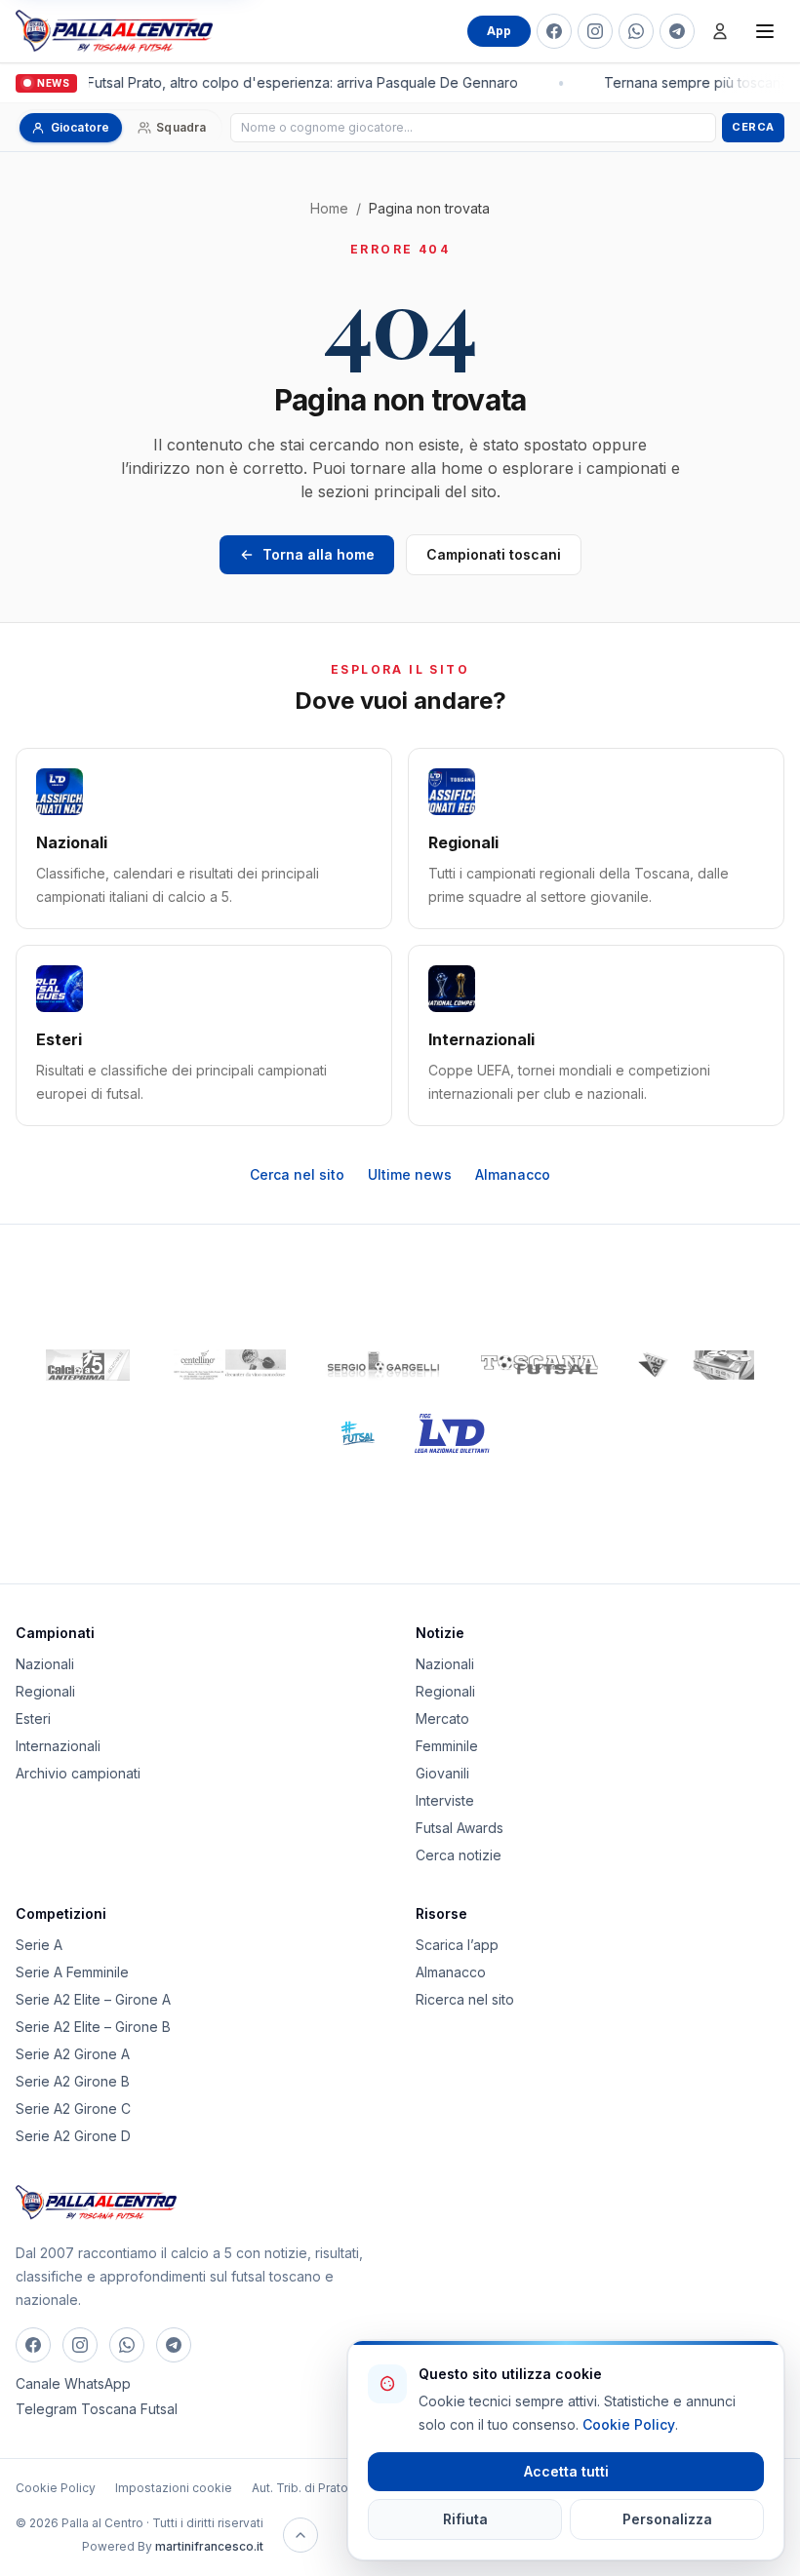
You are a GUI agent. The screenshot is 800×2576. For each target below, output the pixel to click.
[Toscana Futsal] (540, 1365)
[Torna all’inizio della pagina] (300, 2535)
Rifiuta (465, 2519)
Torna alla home (319, 554)
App (499, 31)
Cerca (753, 127)
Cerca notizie (459, 1855)
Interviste (445, 1800)
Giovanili (442, 1773)
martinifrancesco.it (209, 2546)
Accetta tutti (566, 2471)
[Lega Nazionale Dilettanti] (452, 1433)
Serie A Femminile (72, 1972)
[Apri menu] (765, 31)
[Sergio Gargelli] (383, 1365)
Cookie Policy (56, 2488)
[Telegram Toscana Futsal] (677, 31)
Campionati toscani (494, 554)
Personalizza (667, 2519)
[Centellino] (227, 1365)
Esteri (33, 1718)
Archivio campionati (78, 1773)
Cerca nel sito (297, 1174)
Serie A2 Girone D (73, 2136)
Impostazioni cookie (174, 2488)
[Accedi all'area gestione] (720, 31)
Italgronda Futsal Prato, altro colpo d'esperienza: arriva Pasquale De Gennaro (265, 82)
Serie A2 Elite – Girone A (93, 1999)
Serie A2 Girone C (73, 2108)
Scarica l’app (457, 1945)
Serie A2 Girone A (73, 2054)
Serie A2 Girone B (73, 2081)
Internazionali (58, 1746)
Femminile (447, 1746)
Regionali (45, 1691)
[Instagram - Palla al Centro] (595, 31)
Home (329, 208)
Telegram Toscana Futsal (97, 2409)
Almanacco (513, 1174)
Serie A (39, 1945)
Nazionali (45, 1664)
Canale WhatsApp (73, 2383)
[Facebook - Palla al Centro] (554, 31)
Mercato (442, 1718)
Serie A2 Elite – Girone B (93, 2027)
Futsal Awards (460, 1828)
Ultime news (410, 1174)
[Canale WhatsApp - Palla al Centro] (636, 31)
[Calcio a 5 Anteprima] (88, 1365)
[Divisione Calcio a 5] (343, 1433)
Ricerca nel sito (465, 1999)
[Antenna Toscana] (696, 1365)
